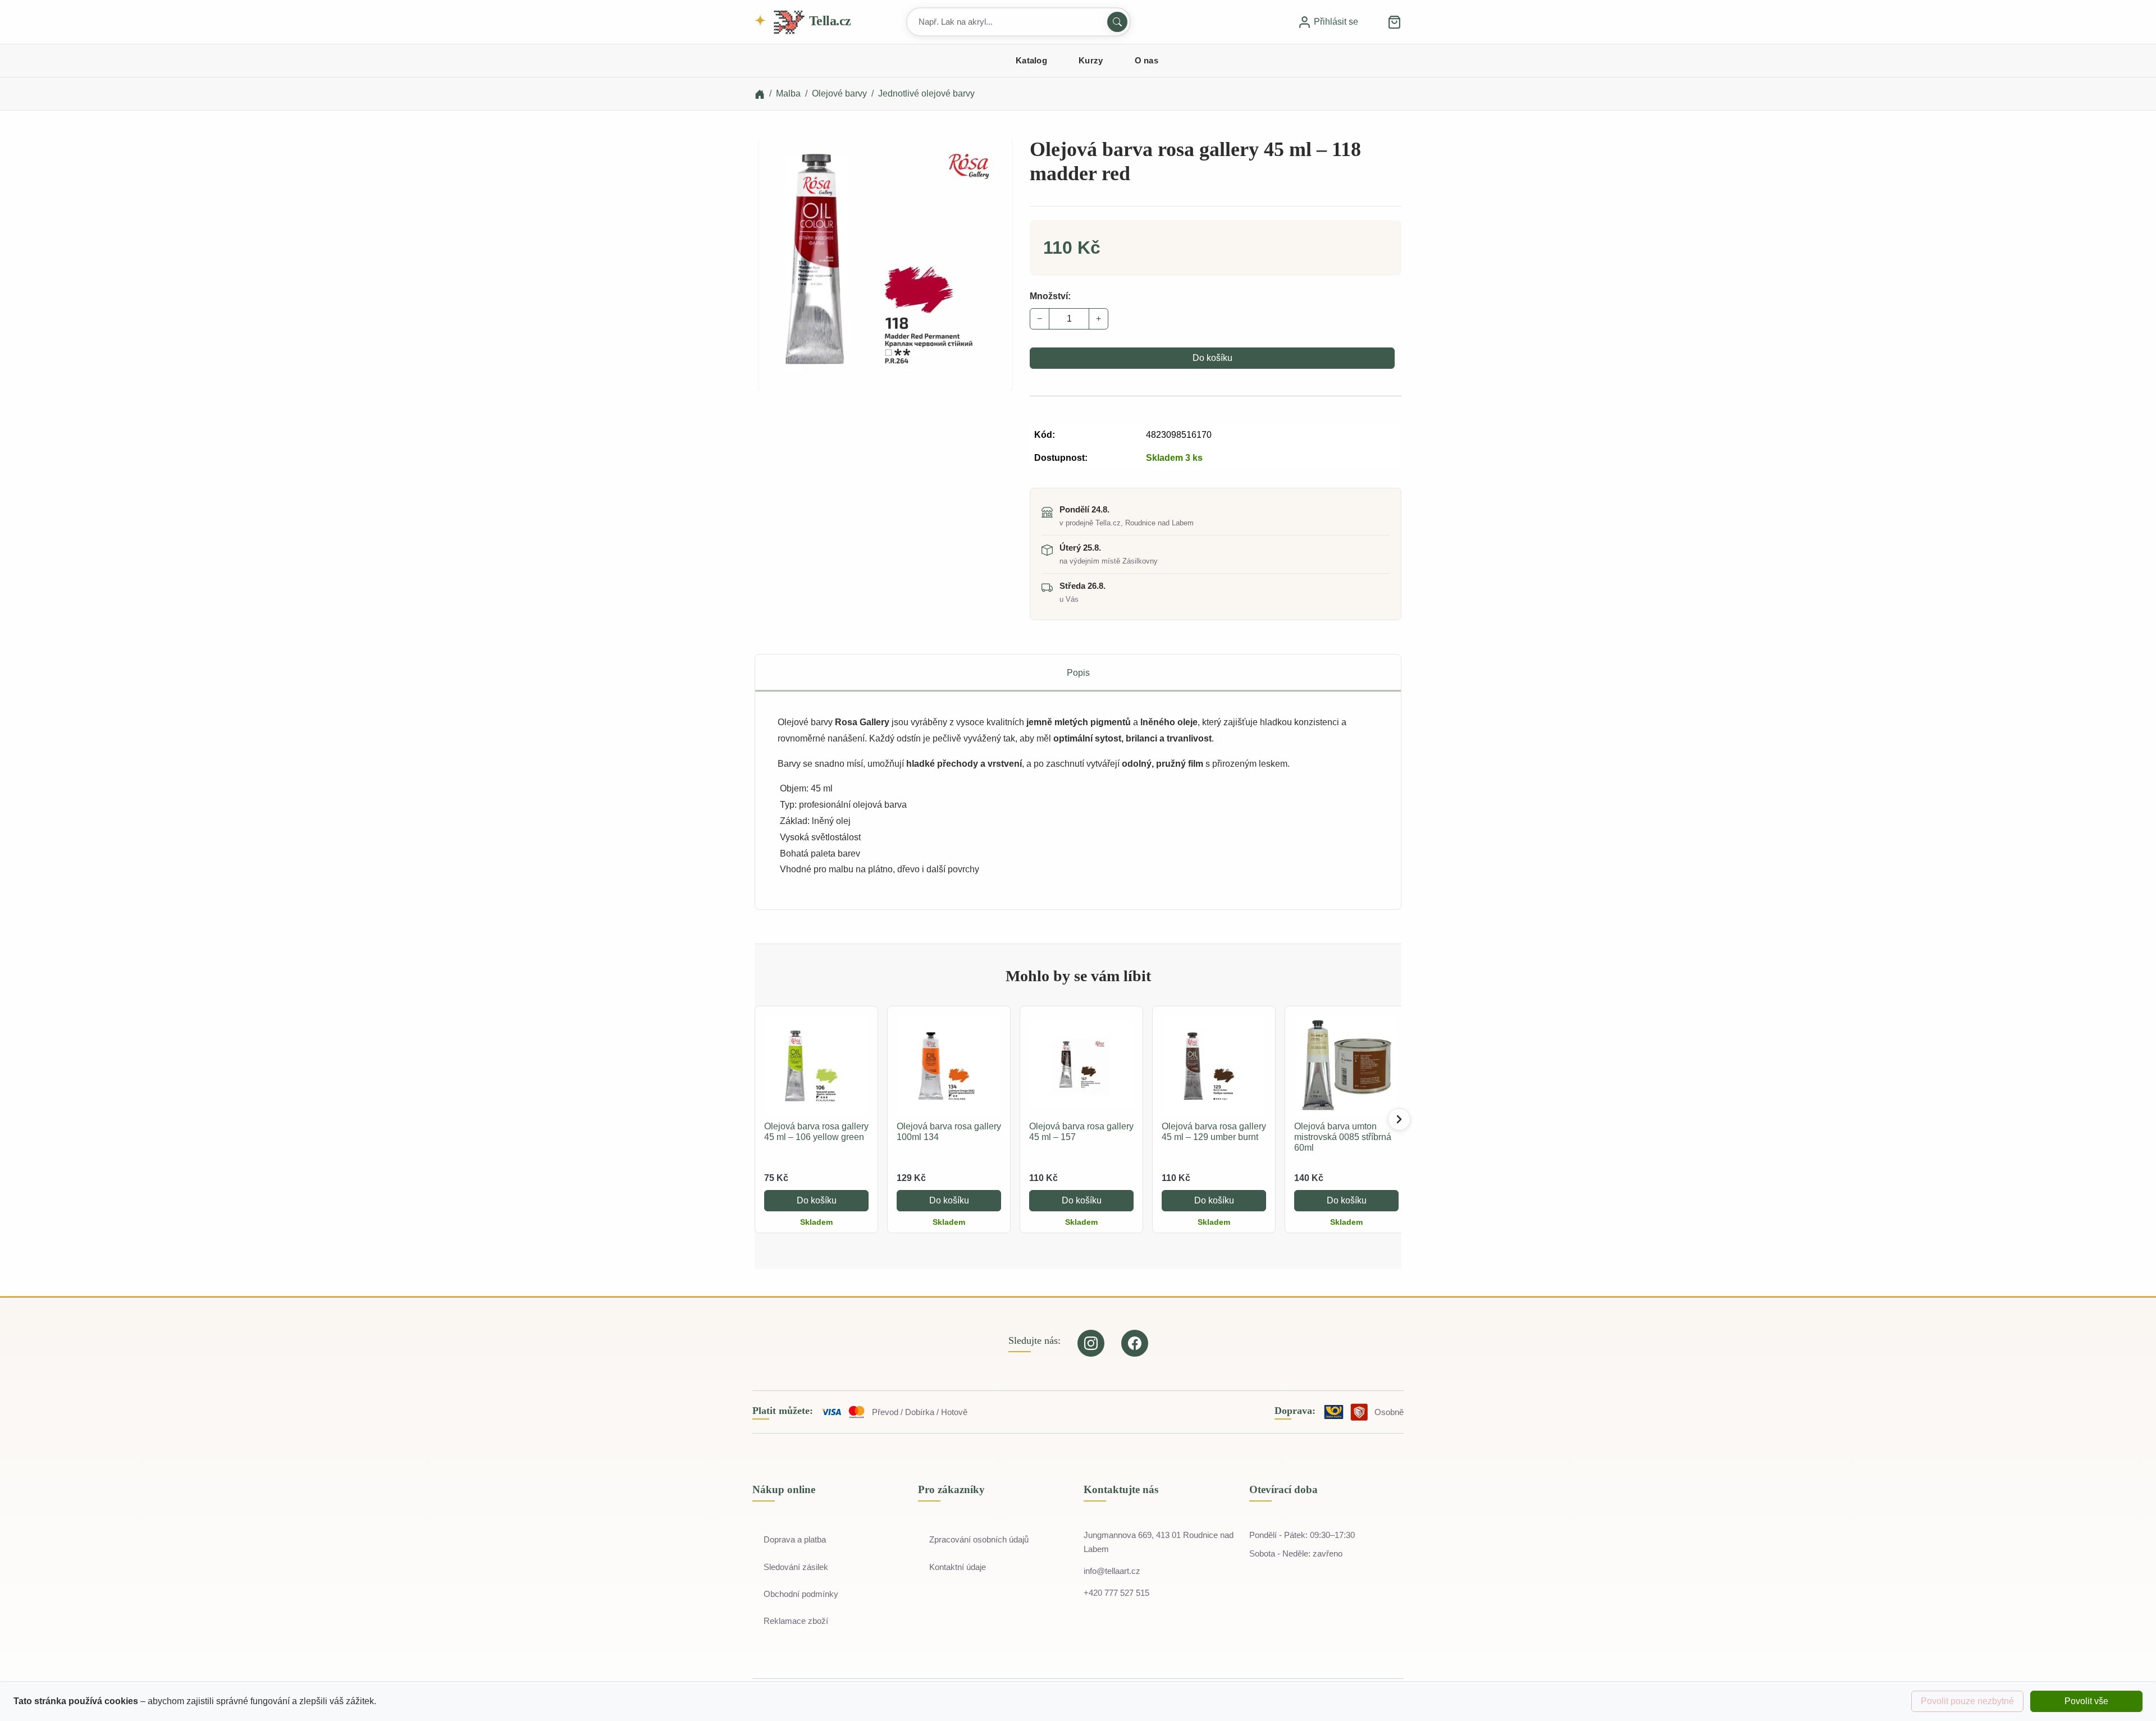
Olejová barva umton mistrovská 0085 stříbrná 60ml (1343, 1137)
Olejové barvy (839, 93)
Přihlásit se (1335, 22)
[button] (1394, 22)
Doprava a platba (795, 1539)
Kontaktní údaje (958, 1567)
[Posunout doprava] (1399, 1119)
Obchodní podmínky (801, 1594)
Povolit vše (2086, 1701)
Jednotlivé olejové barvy (926, 93)
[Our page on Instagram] (1091, 1343)
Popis (1078, 673)
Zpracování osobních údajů (979, 1539)
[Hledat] (1117, 22)
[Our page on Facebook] (1135, 1343)
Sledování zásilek (796, 1567)
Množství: (1050, 296)
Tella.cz (828, 21)
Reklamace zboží (796, 1621)
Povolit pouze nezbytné (1967, 1701)
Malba (788, 93)
